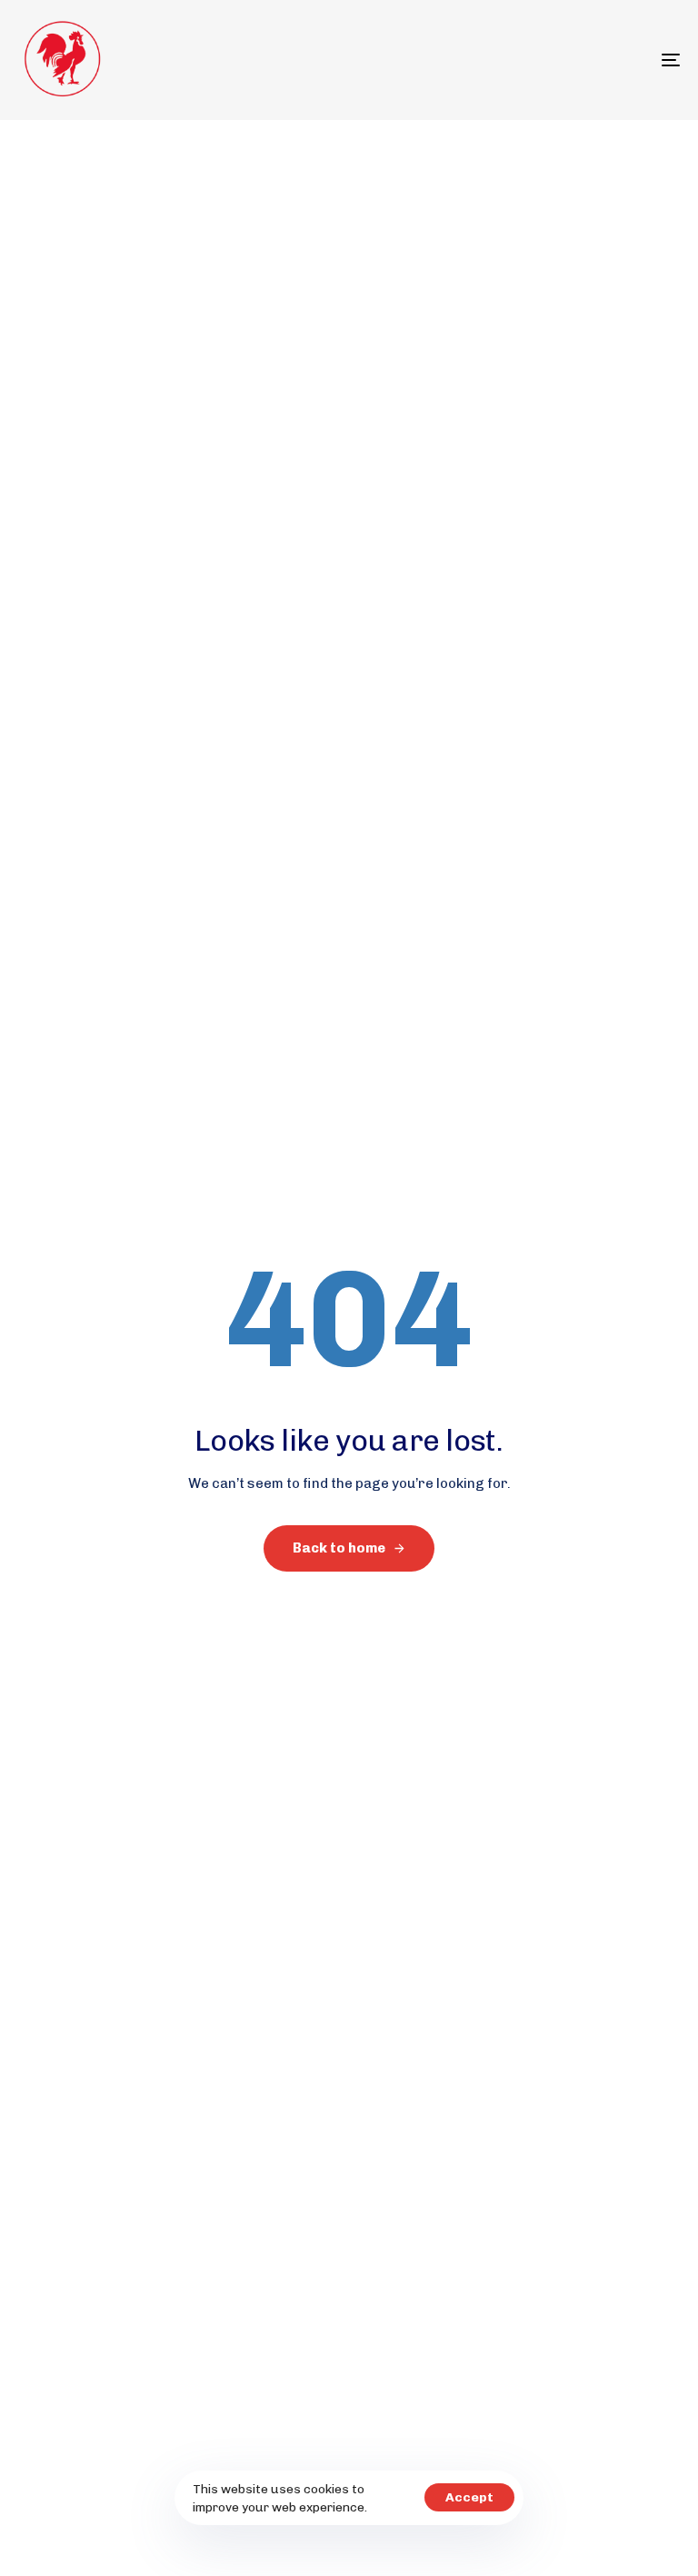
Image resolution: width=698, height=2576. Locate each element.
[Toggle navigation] (569, 60)
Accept (469, 2497)
